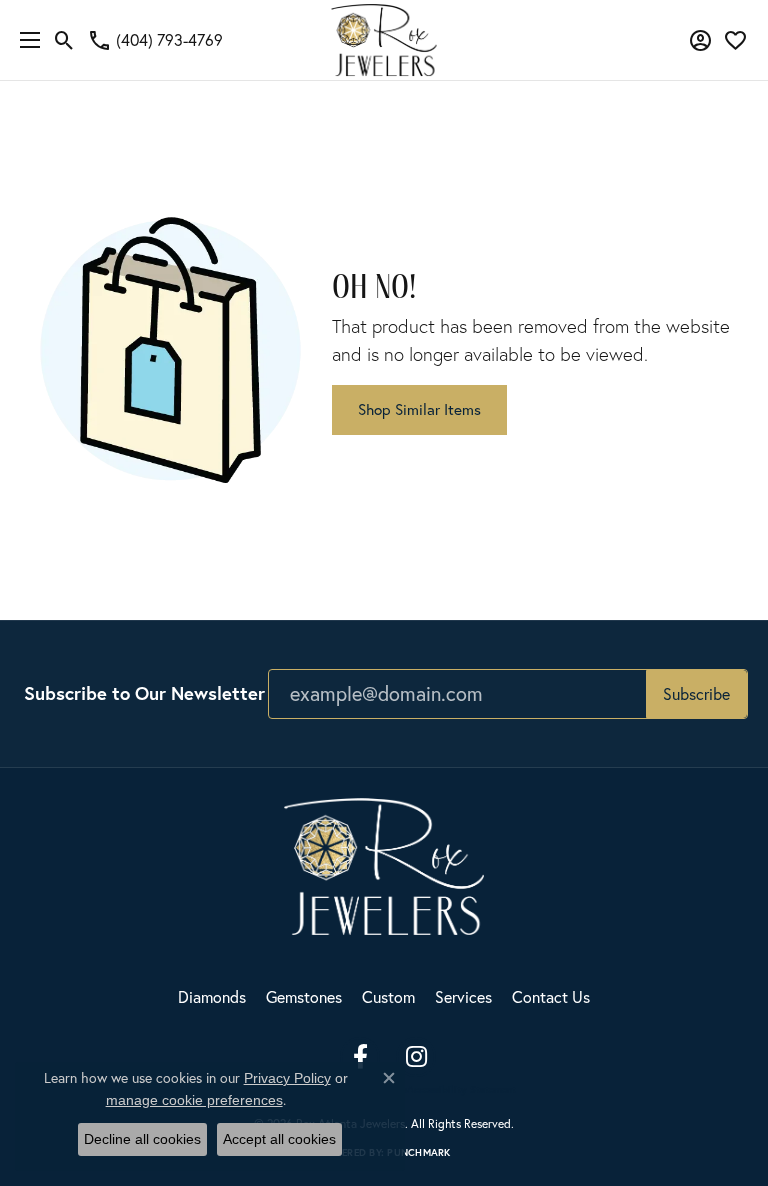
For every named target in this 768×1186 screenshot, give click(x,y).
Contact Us (551, 996)
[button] (64, 40)
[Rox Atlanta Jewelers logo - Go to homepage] (384, 40)
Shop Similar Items (419, 409)
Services (463, 996)
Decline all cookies (142, 1139)
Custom (388, 996)
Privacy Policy (287, 1078)
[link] (155, 40)
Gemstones (304, 996)
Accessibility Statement (461, 1090)
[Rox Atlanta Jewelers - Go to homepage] (384, 863)
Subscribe (696, 693)
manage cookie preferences (194, 1100)
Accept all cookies (279, 1139)
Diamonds (212, 996)
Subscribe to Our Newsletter (144, 693)
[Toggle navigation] (25, 40)
